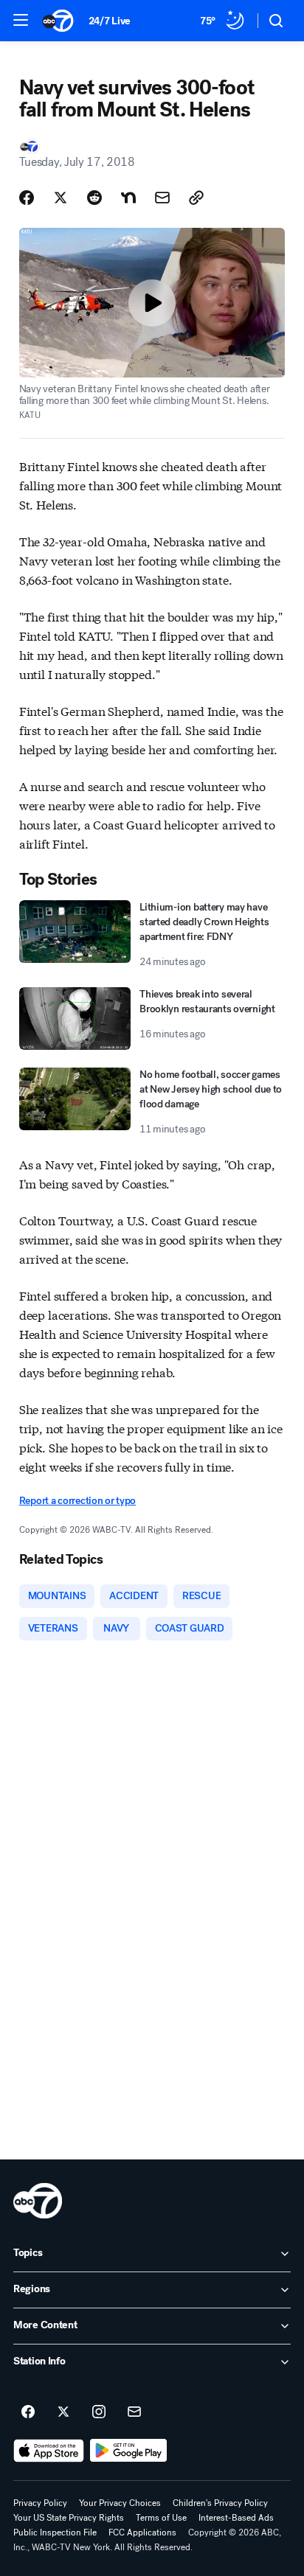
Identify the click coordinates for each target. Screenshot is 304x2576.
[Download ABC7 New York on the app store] (49, 2451)
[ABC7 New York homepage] (58, 21)
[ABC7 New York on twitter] (63, 2412)
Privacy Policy (40, 2503)
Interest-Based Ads (236, 2518)
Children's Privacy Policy (220, 2503)
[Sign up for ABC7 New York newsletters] (134, 2412)
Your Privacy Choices (120, 2503)
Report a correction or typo (77, 1501)
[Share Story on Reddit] (94, 198)
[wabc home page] (38, 2201)
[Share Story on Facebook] (27, 198)
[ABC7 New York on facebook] (28, 2412)
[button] (21, 20)
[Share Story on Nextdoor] (128, 198)
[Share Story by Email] (162, 198)
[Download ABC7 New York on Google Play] (129, 2451)
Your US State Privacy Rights (69, 2518)
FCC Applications (142, 2533)
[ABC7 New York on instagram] (99, 2412)
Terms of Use (161, 2518)
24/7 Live (110, 21)
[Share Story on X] (61, 198)
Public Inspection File (55, 2533)
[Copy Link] (196, 198)
